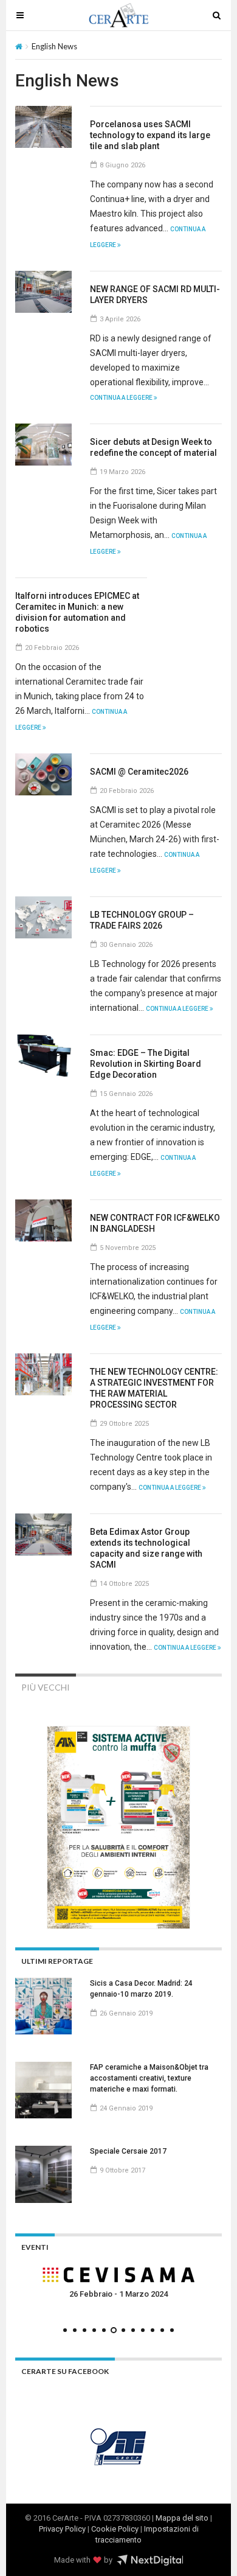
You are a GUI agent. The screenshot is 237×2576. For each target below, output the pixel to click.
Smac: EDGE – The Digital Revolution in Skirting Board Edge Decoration (146, 1064)
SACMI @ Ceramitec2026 (139, 772)
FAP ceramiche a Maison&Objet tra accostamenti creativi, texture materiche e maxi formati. (149, 2078)
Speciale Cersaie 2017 (128, 2151)
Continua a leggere (122, 398)
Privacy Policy (62, 2529)
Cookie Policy (115, 2529)
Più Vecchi (46, 1687)
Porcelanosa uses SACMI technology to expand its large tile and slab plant (150, 135)
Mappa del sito (182, 2518)
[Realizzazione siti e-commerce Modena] (150, 2560)
